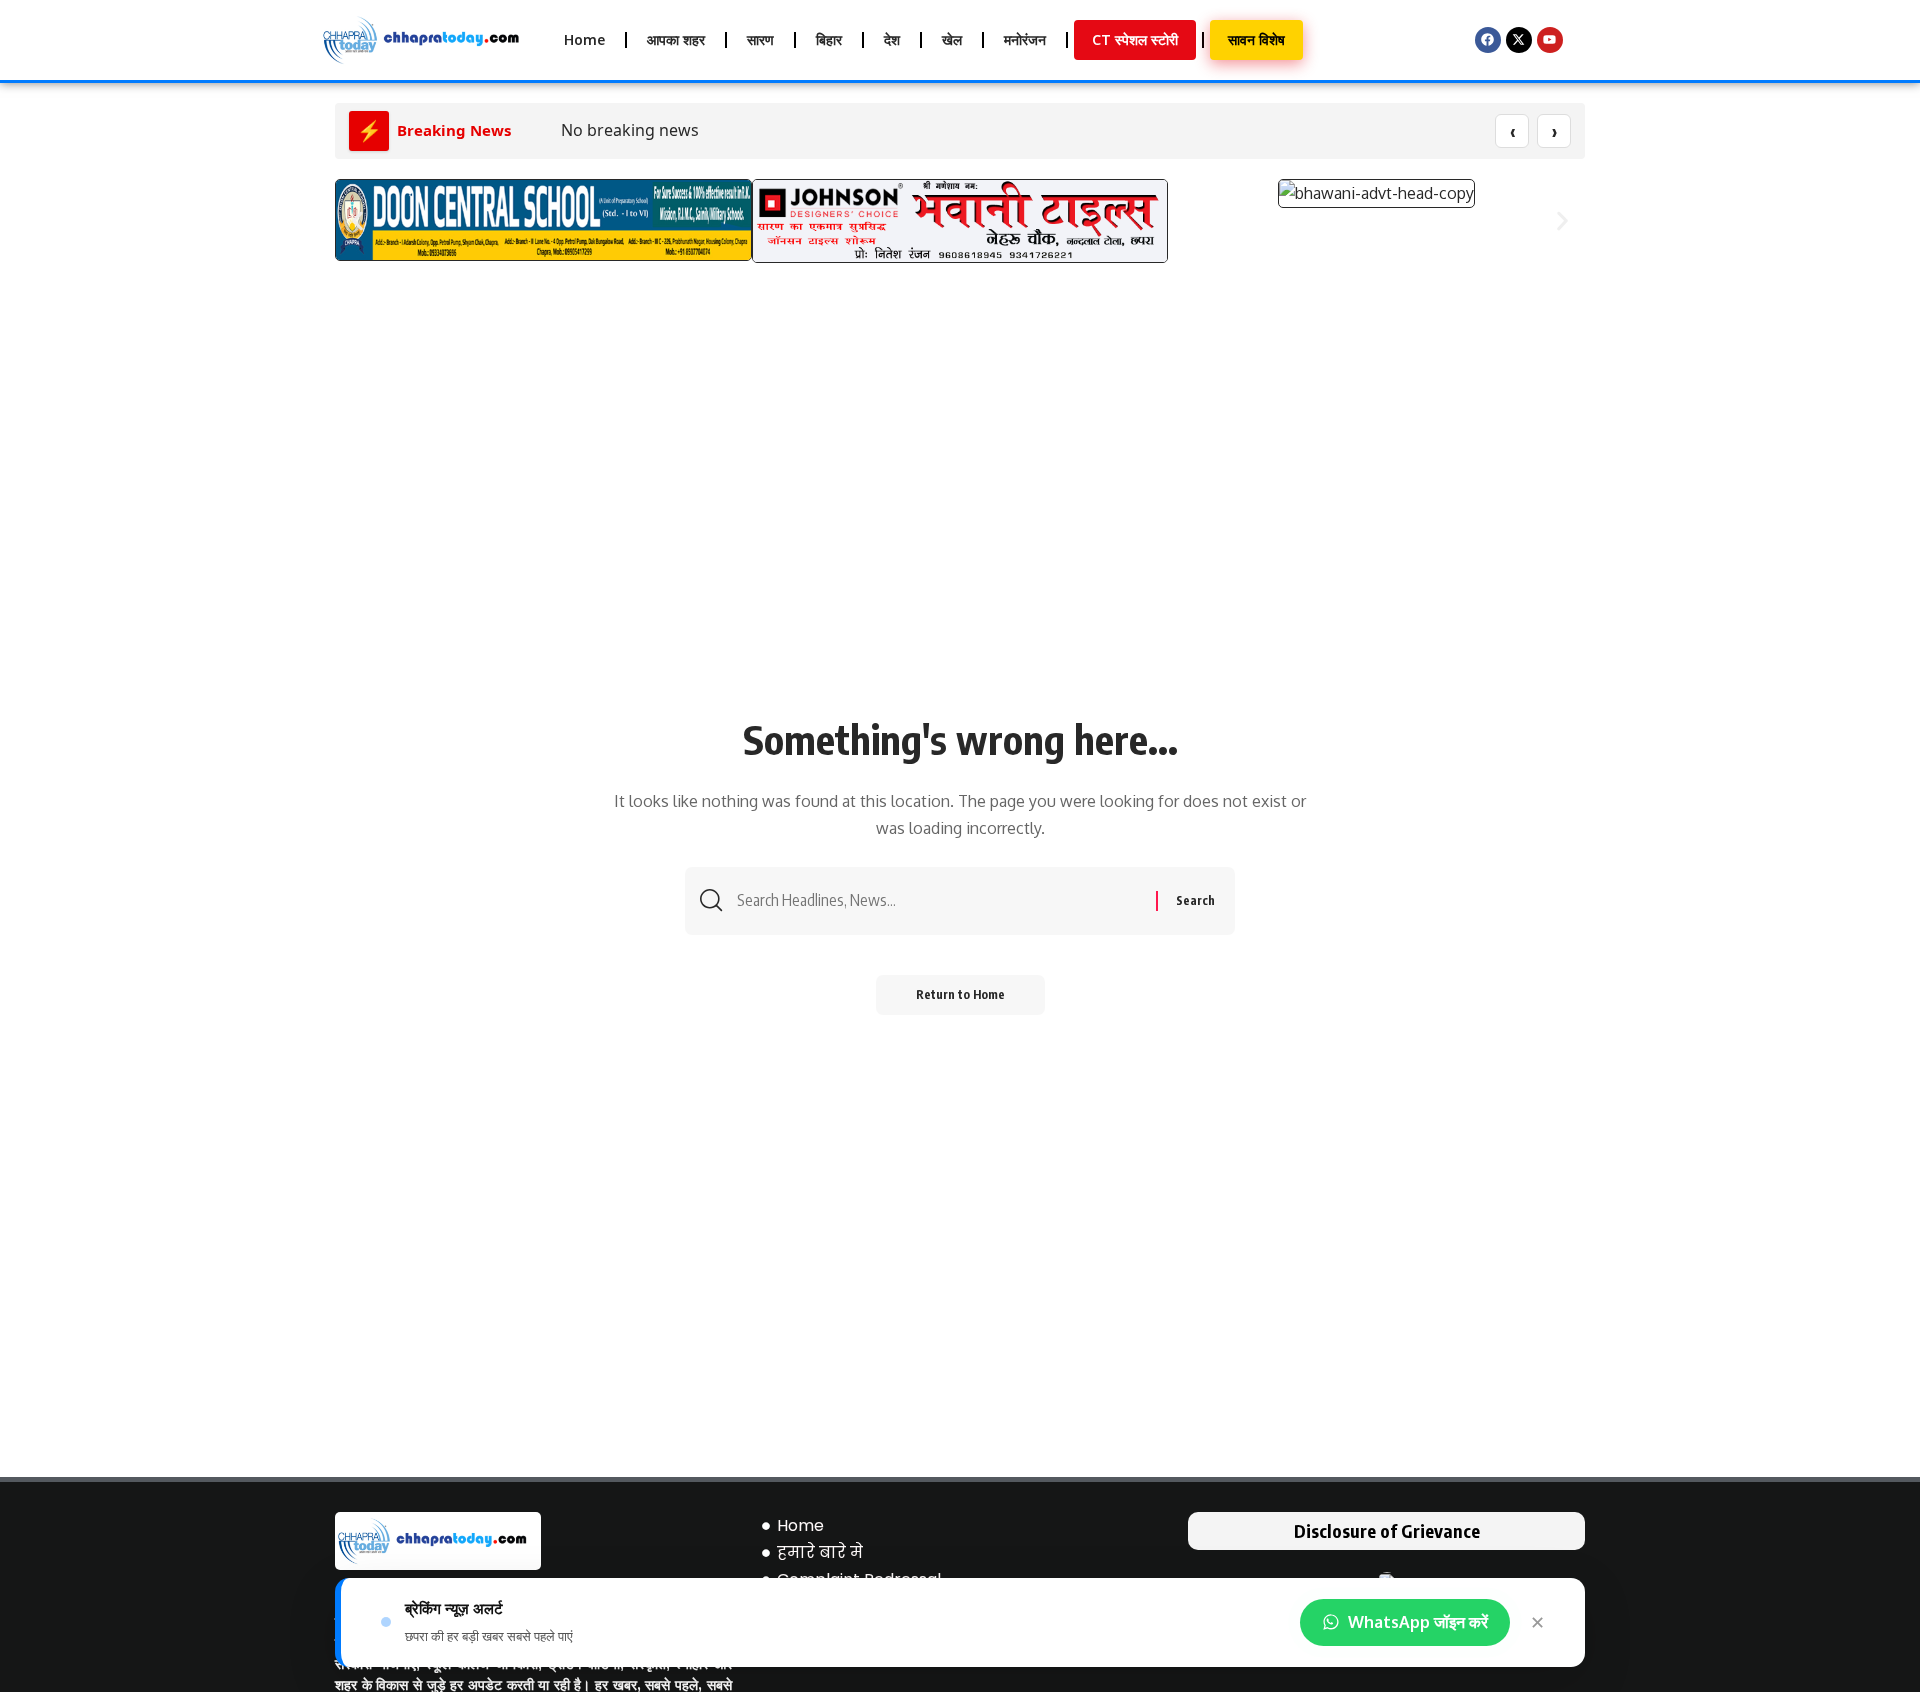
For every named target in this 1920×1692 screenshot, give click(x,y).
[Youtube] (1550, 40)
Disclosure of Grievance (1387, 1530)
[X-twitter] (1519, 40)
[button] (357, 220)
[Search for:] (939, 900)
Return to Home (960, 994)
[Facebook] (1488, 40)
